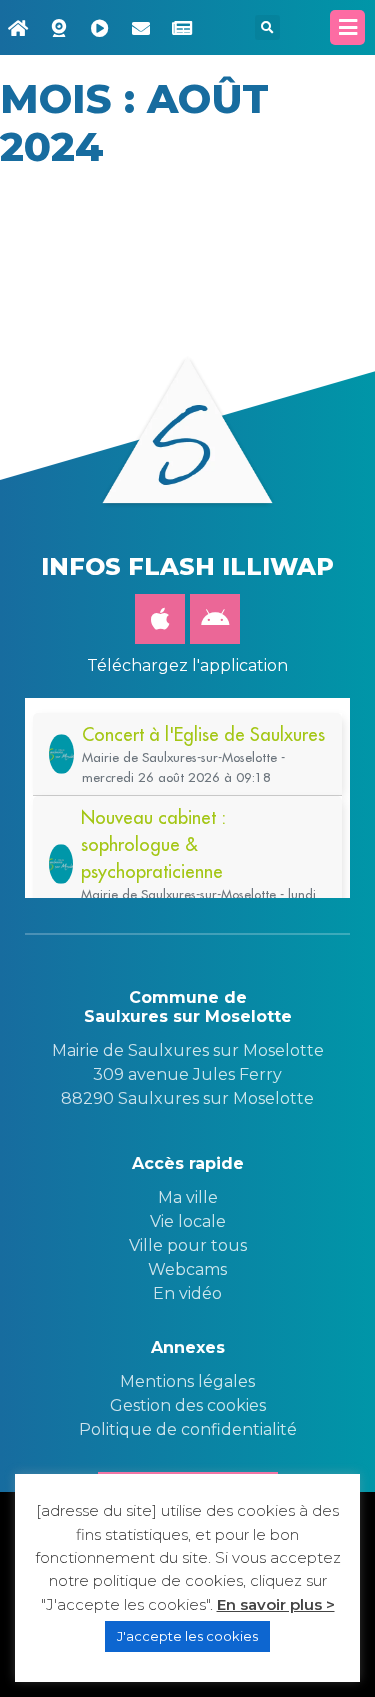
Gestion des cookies (188, 1405)
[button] (267, 27)
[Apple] (160, 619)
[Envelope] (141, 28)
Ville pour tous (188, 1245)
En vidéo (187, 1293)
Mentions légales (187, 1381)
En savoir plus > (276, 1604)
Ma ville (188, 1197)
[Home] (18, 28)
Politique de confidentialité (188, 1429)
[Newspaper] (182, 28)
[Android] (215, 619)
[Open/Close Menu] (347, 27)
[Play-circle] (100, 28)
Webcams (187, 1269)
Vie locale (188, 1221)
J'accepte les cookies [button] (187, 1636)
